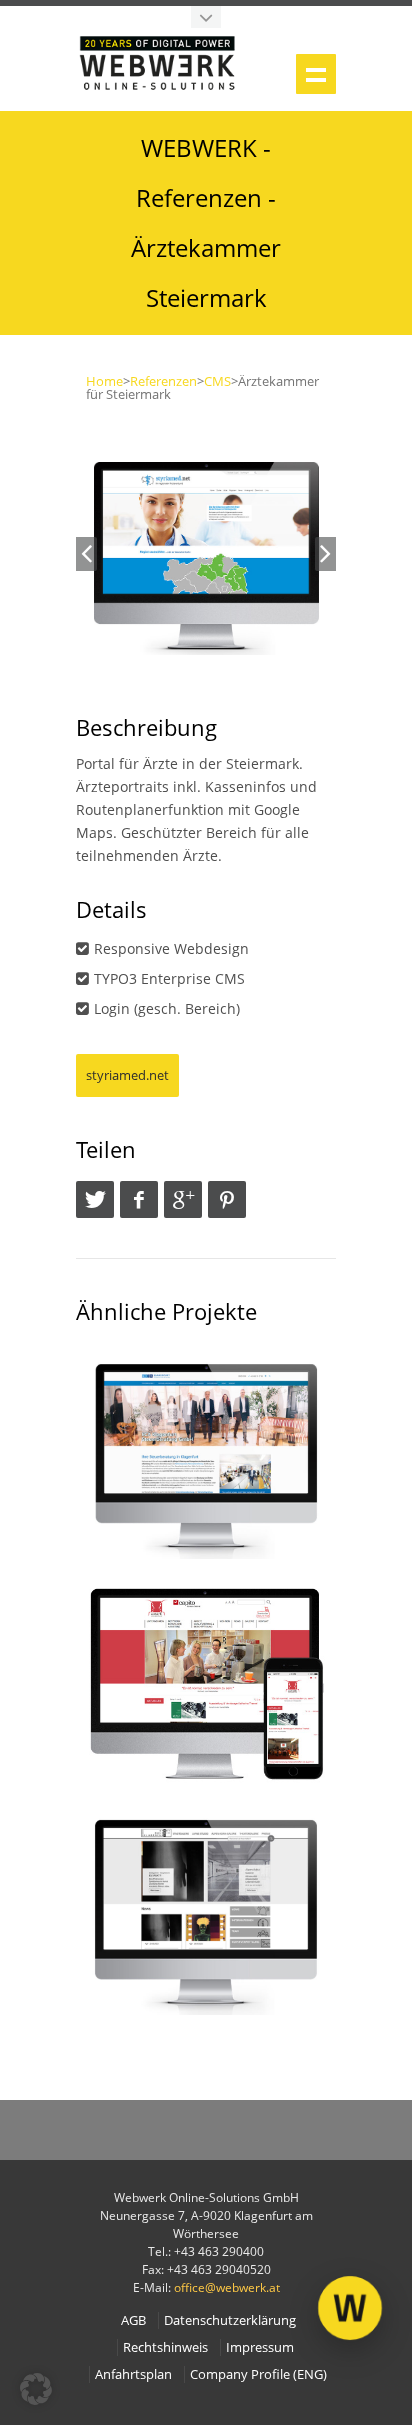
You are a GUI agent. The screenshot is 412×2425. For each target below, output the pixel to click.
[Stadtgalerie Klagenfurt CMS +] (206, 1911)
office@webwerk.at (227, 2287)
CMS (217, 381)
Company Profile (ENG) (258, 2374)
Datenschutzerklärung (230, 2320)
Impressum (260, 2347)
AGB (133, 2320)
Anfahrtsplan (133, 2374)
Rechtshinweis (165, 2347)
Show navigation (316, 74)
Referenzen (163, 381)
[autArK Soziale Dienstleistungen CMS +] (206, 1683)
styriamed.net (127, 1075)
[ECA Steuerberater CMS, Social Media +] (206, 1455)
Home (104, 381)
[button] (36, 2389)
